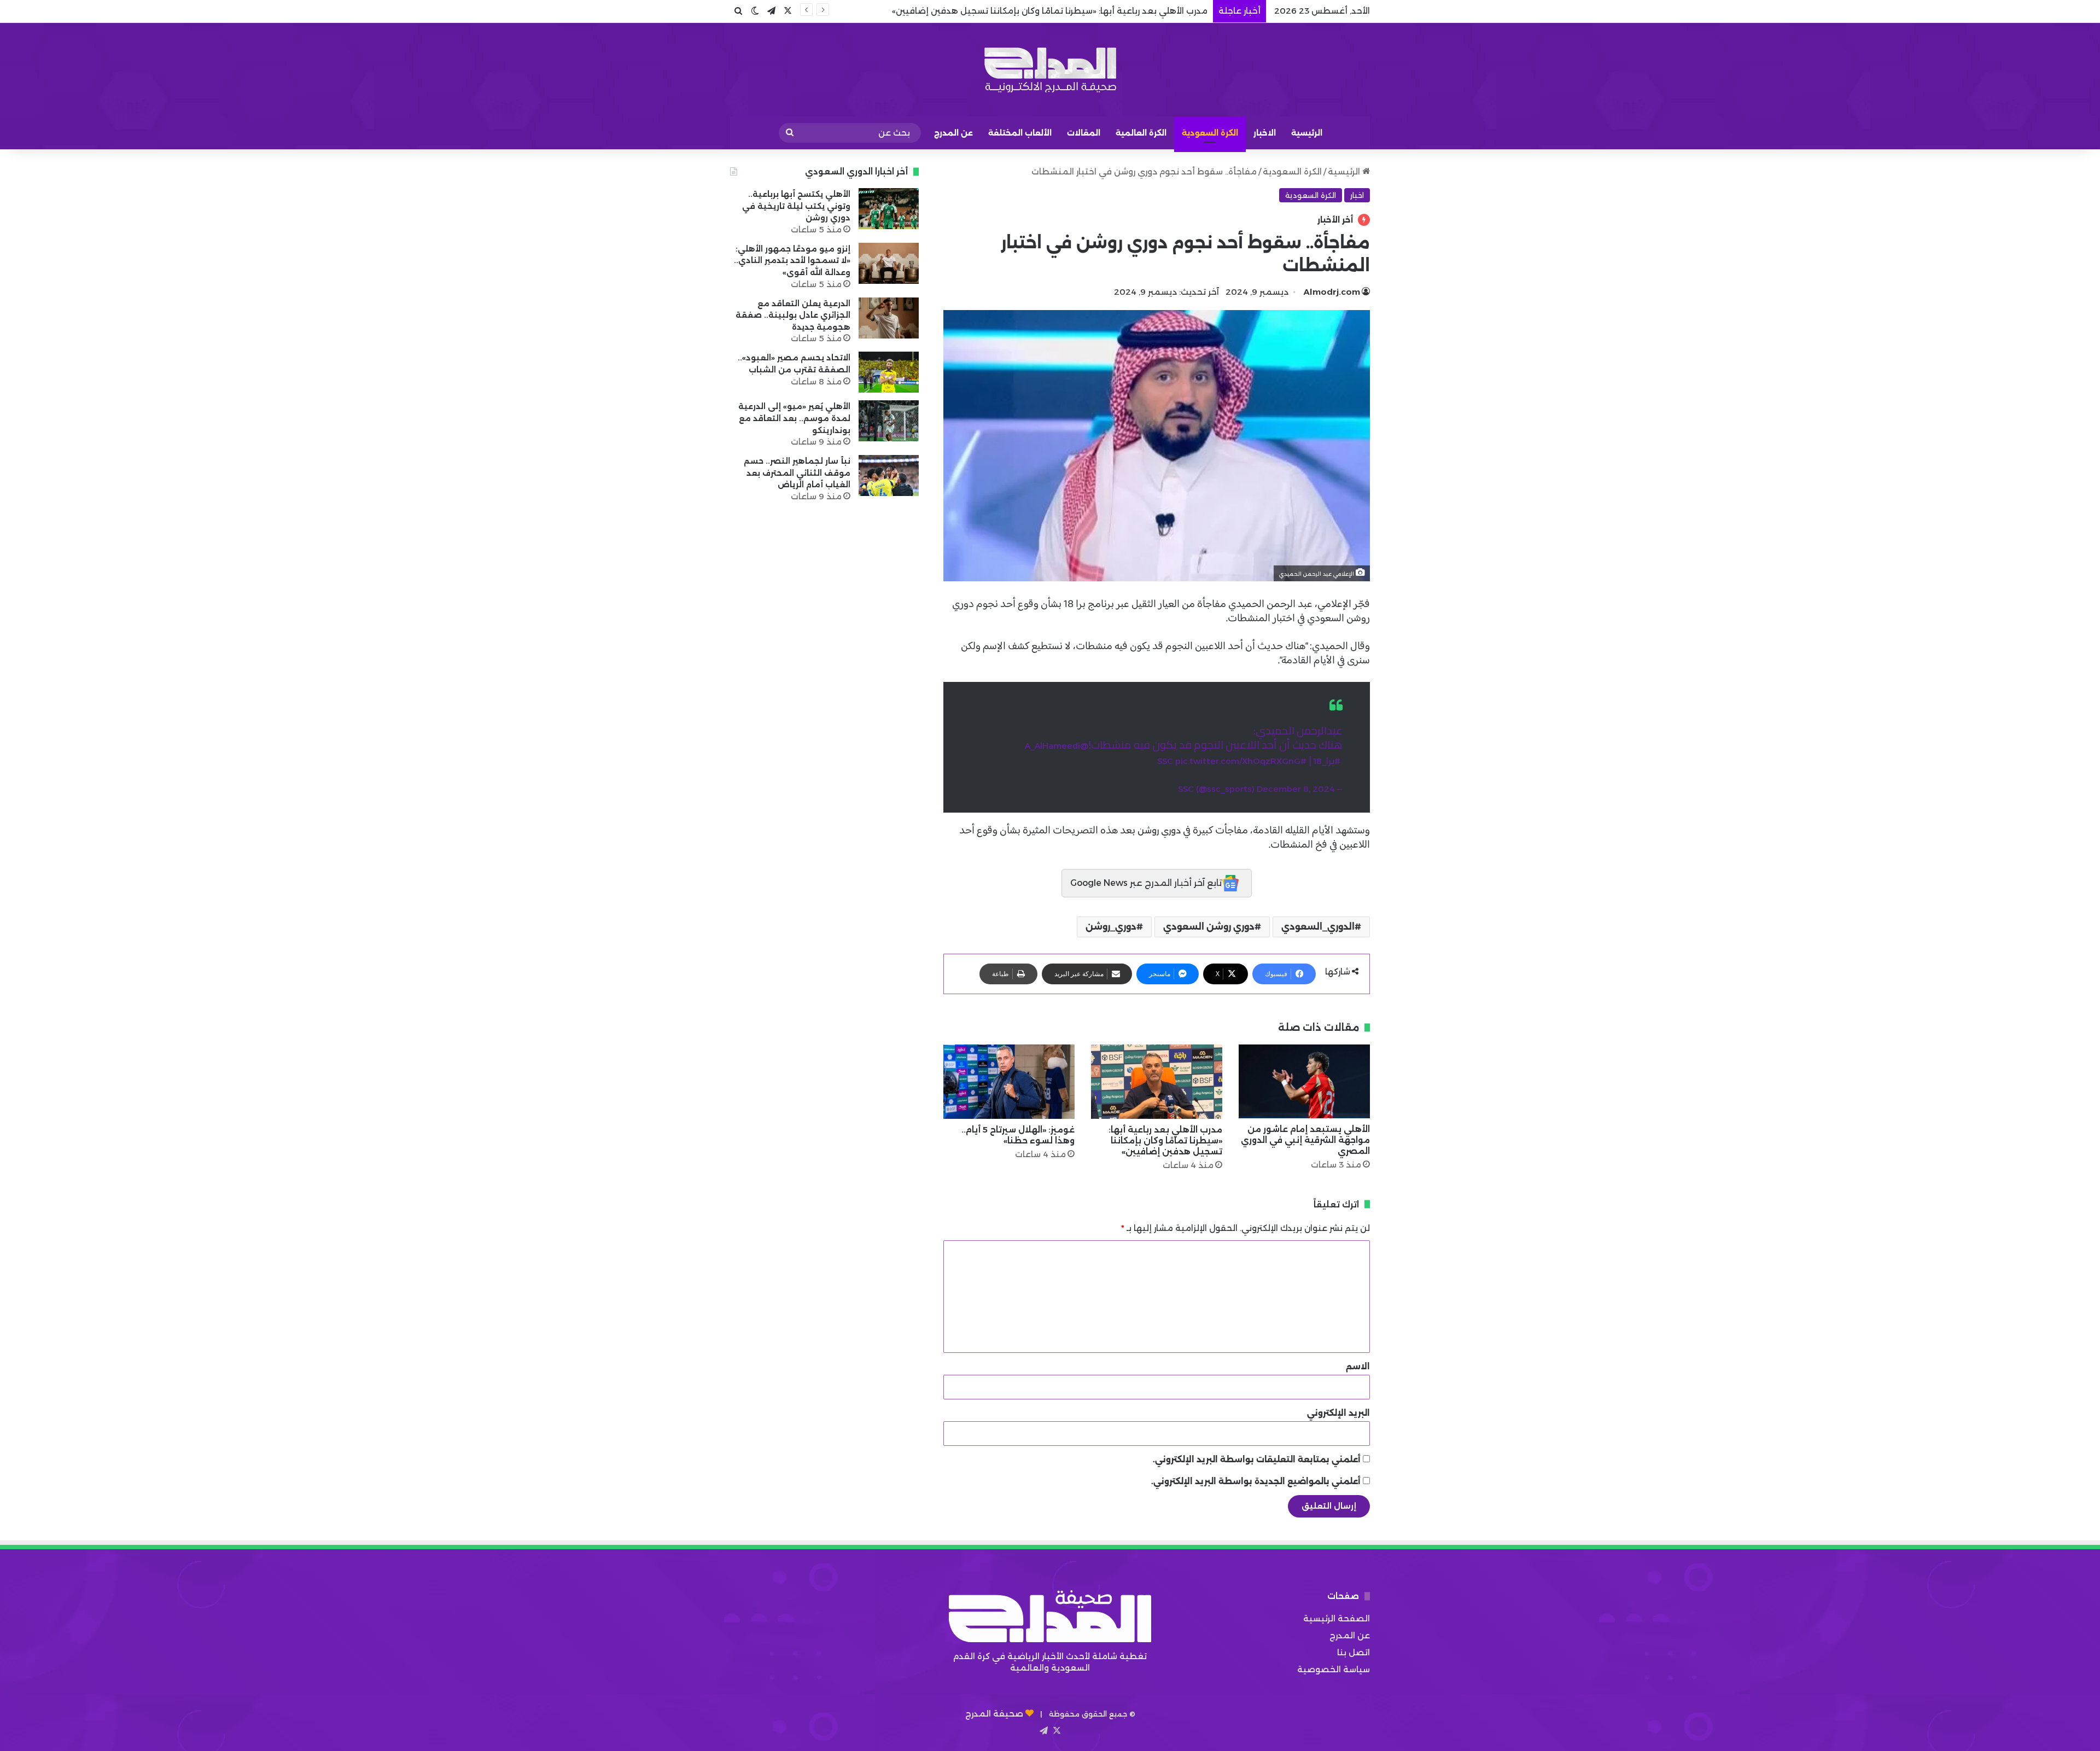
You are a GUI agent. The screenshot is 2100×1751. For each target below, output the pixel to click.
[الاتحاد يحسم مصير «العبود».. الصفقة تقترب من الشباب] (889, 372)
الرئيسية (1307, 133)
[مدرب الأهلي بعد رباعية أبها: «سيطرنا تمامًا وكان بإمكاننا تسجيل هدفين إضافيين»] (1157, 1081)
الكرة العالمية (1141, 133)
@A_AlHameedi (1057, 746)
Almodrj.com (1332, 292)
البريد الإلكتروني (1338, 1413)
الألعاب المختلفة (1020, 133)
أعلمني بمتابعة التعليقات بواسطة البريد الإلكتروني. (1257, 1459)
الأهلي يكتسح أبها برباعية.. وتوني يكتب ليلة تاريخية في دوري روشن (796, 206)
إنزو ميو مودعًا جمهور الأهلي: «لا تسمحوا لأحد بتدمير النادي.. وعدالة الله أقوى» (792, 261)
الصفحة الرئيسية (1337, 1618)
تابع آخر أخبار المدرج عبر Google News (1146, 883)
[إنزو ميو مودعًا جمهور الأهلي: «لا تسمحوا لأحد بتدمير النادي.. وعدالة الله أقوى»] (889, 263)
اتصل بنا (1354, 1652)
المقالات (1084, 133)
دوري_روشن (1111, 927)
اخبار (1357, 195)
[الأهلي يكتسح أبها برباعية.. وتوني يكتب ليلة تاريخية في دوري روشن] (889, 209)
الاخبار (1265, 133)
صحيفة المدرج (994, 1714)
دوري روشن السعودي (1209, 927)
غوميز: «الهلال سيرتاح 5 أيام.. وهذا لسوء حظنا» (1119, 11)
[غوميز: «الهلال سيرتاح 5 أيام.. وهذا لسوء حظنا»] (1009, 1081)
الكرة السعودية (1210, 133)
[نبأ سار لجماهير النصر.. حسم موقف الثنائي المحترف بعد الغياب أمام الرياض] (889, 475)
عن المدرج (953, 133)
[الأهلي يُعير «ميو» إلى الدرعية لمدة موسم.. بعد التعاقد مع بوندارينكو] (889, 421)
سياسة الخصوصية (1334, 1669)
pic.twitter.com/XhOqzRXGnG (1238, 761)
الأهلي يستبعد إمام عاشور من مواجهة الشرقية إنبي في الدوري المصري (1305, 1140)
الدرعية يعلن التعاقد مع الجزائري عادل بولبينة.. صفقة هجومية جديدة (793, 315)
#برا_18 (1327, 761)
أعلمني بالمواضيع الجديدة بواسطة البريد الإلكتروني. (1256, 1481)
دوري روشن (1159, 830)
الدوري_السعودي (1318, 927)
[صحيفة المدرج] (1050, 70)
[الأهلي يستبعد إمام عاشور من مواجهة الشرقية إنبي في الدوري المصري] (1304, 1081)
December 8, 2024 (1296, 789)
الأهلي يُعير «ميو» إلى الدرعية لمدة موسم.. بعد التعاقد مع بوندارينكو (794, 418)
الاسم (1358, 1366)
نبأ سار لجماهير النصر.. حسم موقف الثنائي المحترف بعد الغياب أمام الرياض (797, 473)
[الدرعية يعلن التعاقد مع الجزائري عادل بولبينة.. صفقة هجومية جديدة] (889, 318)
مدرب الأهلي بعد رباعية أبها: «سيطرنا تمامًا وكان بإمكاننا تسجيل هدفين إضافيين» (1165, 1140)
